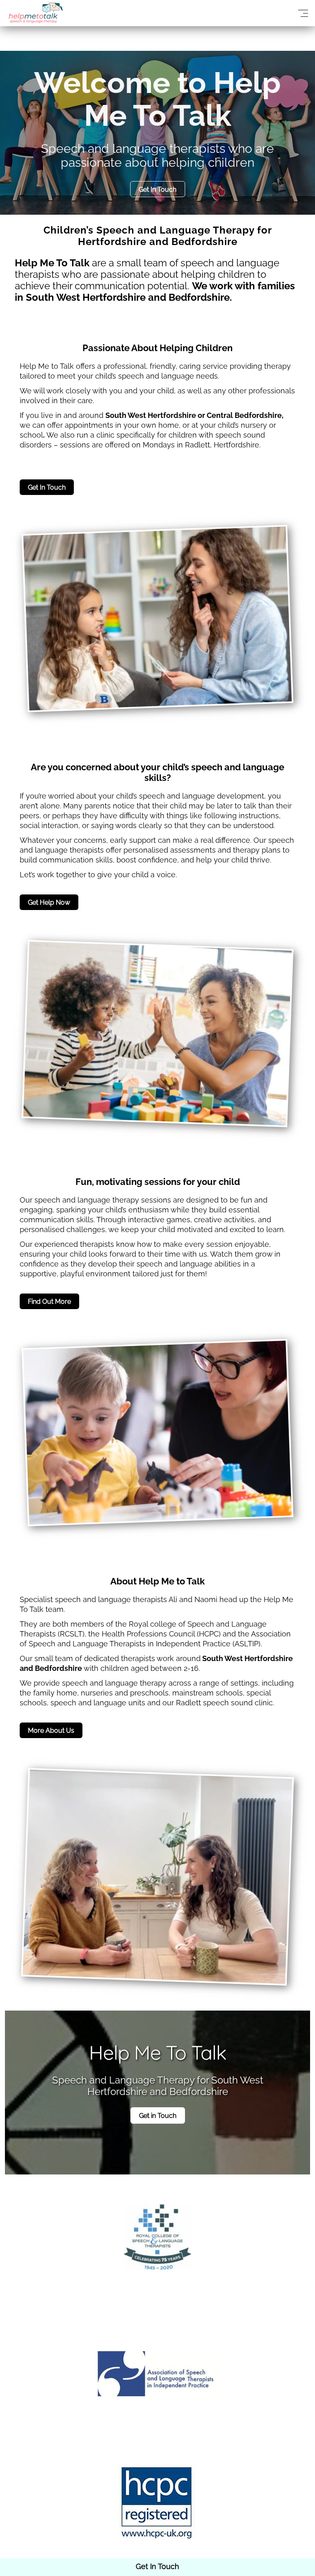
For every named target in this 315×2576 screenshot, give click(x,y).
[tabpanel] (157, 133)
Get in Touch (158, 2116)
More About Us (51, 1731)
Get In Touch (157, 190)
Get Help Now (49, 902)
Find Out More (49, 1302)
